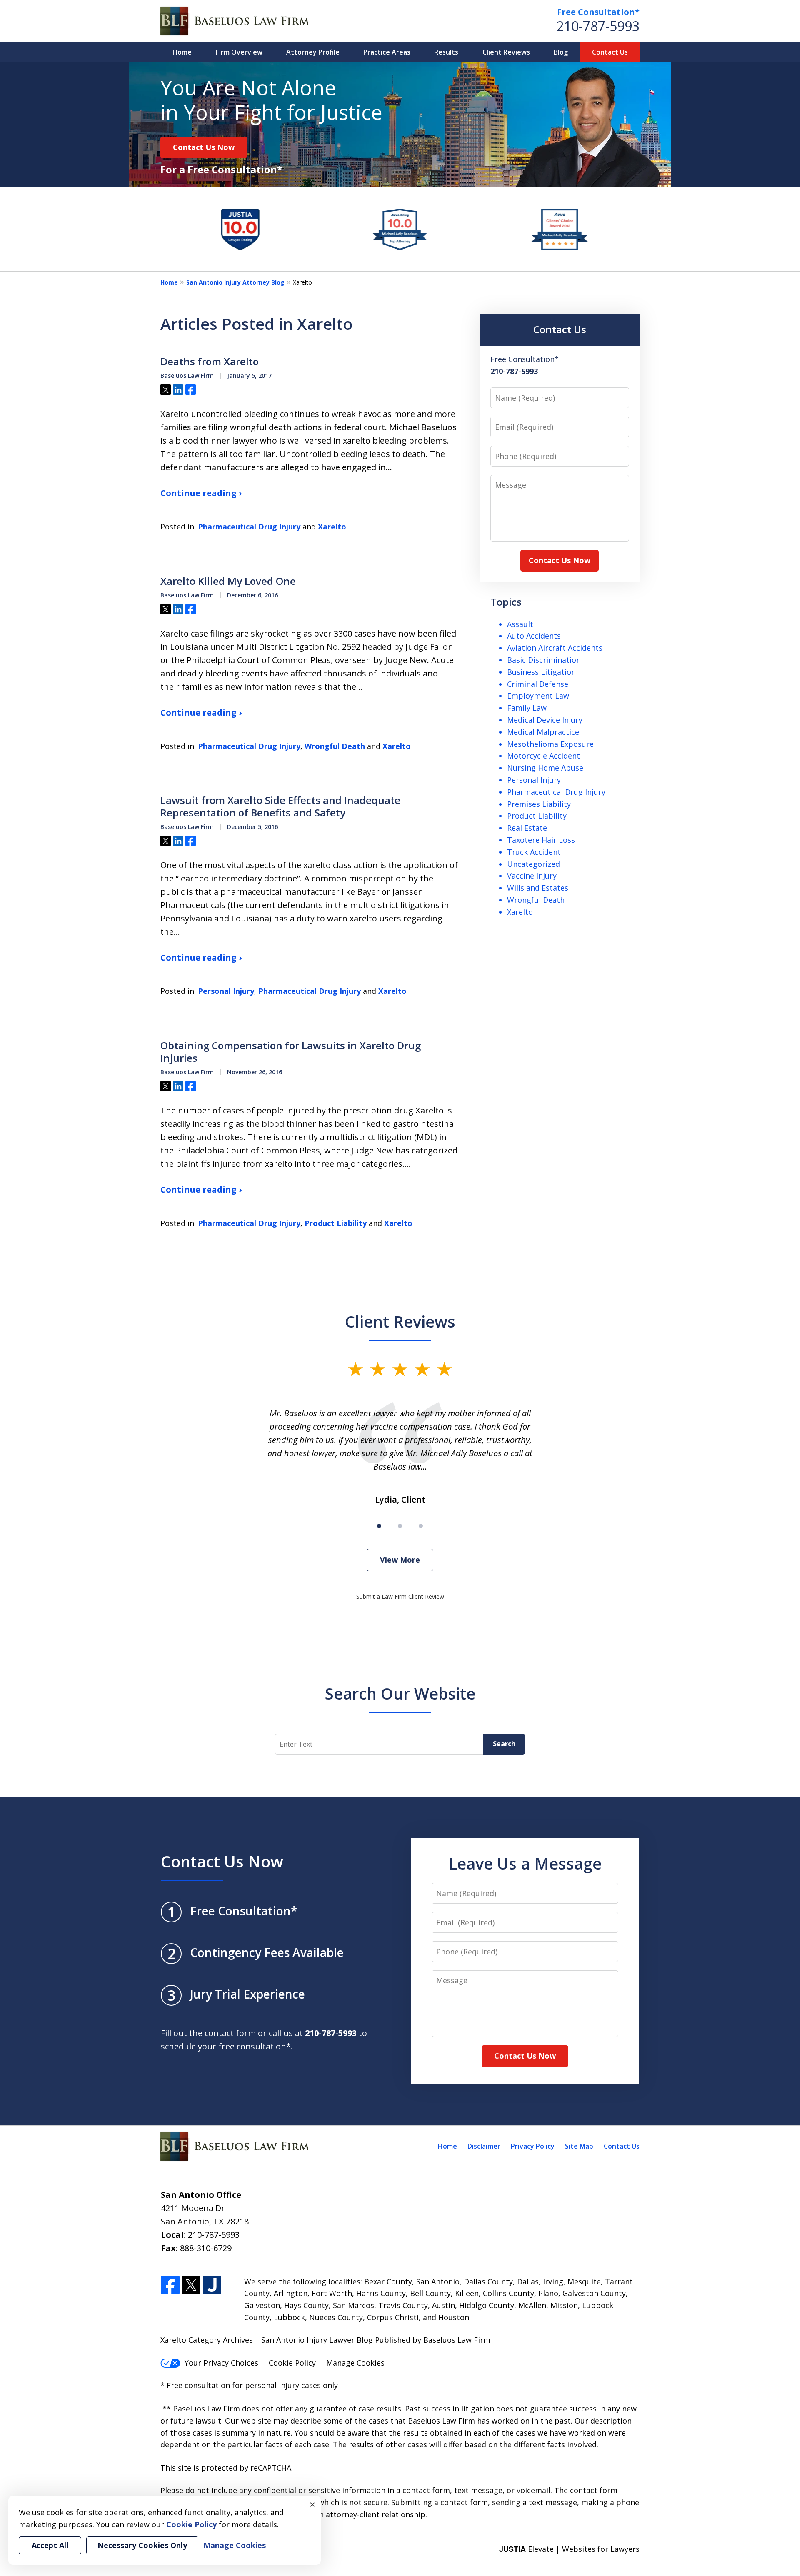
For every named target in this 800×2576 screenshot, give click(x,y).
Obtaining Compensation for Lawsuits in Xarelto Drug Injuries (291, 1052)
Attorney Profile (313, 52)
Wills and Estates (538, 888)
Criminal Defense (538, 684)
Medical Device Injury (545, 720)
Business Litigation (541, 672)
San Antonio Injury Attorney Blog (235, 282)
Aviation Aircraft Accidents (555, 648)
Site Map (579, 2146)
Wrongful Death (335, 746)
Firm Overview (239, 52)
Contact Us (610, 52)
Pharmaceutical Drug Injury (249, 527)
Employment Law (538, 696)
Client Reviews (506, 52)
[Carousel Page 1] (379, 1526)
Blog (561, 52)
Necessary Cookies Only (142, 2545)
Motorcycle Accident (544, 756)
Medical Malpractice (543, 732)
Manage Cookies (355, 2363)
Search (504, 1744)
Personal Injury (226, 991)
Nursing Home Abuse (545, 768)
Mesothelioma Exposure (550, 744)
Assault (520, 624)
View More (400, 1560)
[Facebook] (170, 2285)
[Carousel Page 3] (421, 1526)
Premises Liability (539, 804)
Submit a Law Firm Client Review (400, 1596)
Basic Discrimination (544, 660)
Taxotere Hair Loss (541, 840)
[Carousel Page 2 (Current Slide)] (400, 1526)
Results (446, 52)
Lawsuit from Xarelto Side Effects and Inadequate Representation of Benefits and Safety (280, 806)
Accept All (50, 2545)
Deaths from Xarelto (210, 362)
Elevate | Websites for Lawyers (569, 2549)
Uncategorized (534, 864)
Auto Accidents (534, 636)
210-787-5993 (598, 26)
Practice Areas (387, 52)
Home (182, 52)
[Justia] (212, 2285)
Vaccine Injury (532, 876)
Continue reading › (201, 493)
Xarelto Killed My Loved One (228, 581)
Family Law (527, 708)
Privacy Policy (533, 2146)
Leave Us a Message (525, 1863)
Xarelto (332, 527)
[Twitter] (191, 2285)
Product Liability (336, 1223)
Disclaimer (484, 2146)
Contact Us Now (204, 147)
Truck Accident (534, 852)
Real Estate (527, 828)
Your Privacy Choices (221, 2363)
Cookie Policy (292, 2363)
